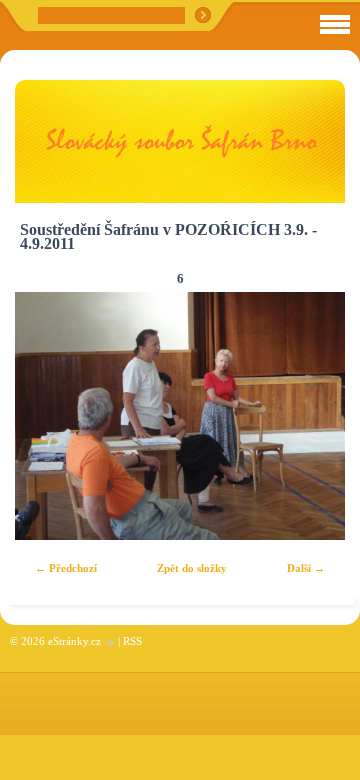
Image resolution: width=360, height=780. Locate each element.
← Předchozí (66, 568)
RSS (132, 641)
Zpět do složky (192, 568)
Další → (306, 568)
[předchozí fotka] (47, 416)
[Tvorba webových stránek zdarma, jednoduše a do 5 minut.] (111, 642)
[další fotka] (312, 416)
